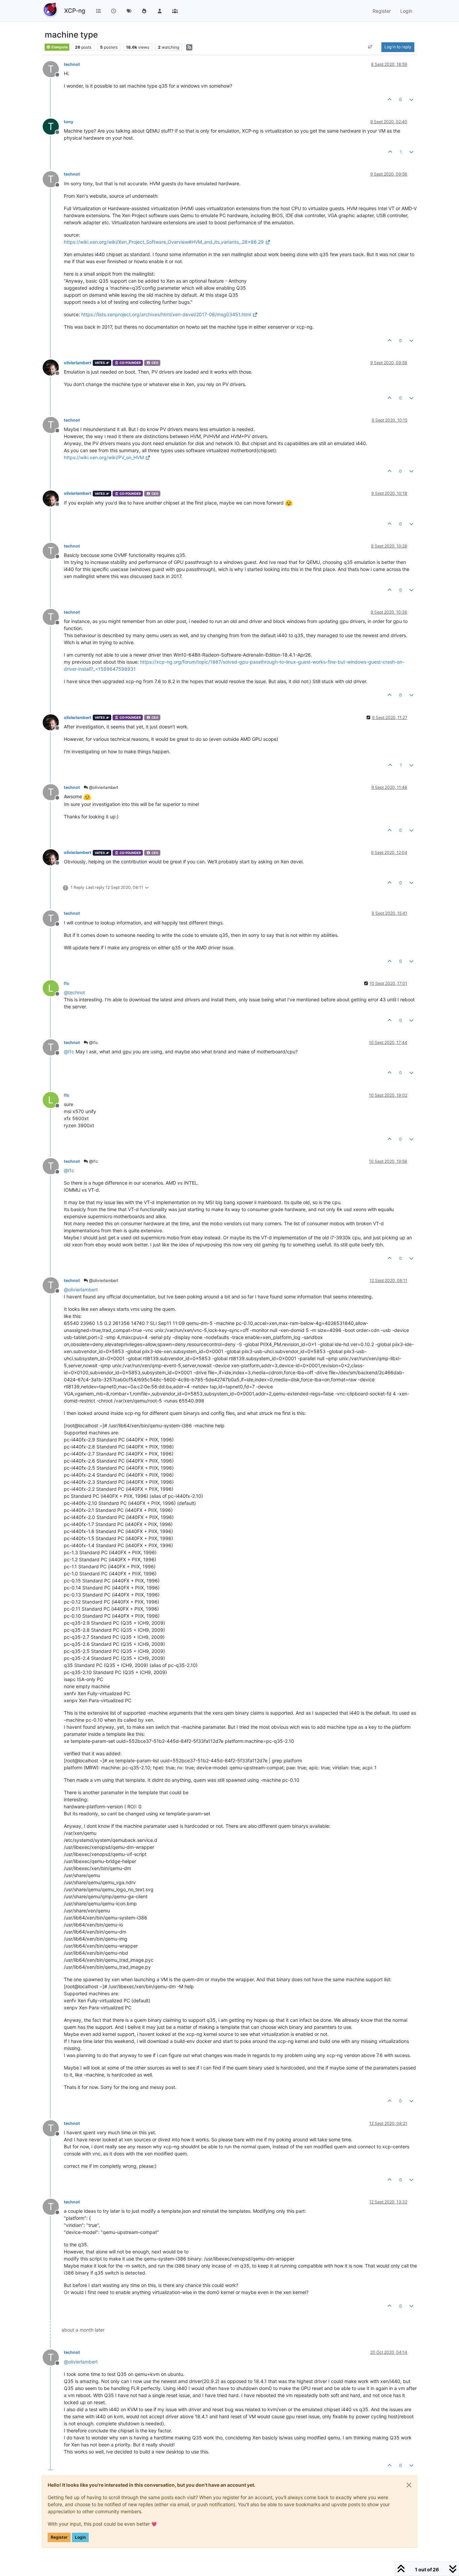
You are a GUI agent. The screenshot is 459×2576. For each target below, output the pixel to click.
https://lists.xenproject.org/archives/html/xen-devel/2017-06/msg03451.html (166, 314)
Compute (59, 47)
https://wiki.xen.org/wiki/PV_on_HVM (104, 457)
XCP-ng (75, 11)
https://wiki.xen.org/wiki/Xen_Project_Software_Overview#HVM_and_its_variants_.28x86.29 (164, 242)
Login (80, 2537)
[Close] (409, 2485)
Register (59, 2537)
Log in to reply (398, 47)
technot (72, 64)
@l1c (93, 1042)
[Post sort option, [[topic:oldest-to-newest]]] (370, 47)
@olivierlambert (103, 787)
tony (69, 122)
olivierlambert (78, 363)
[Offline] (53, 367)
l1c (67, 983)
